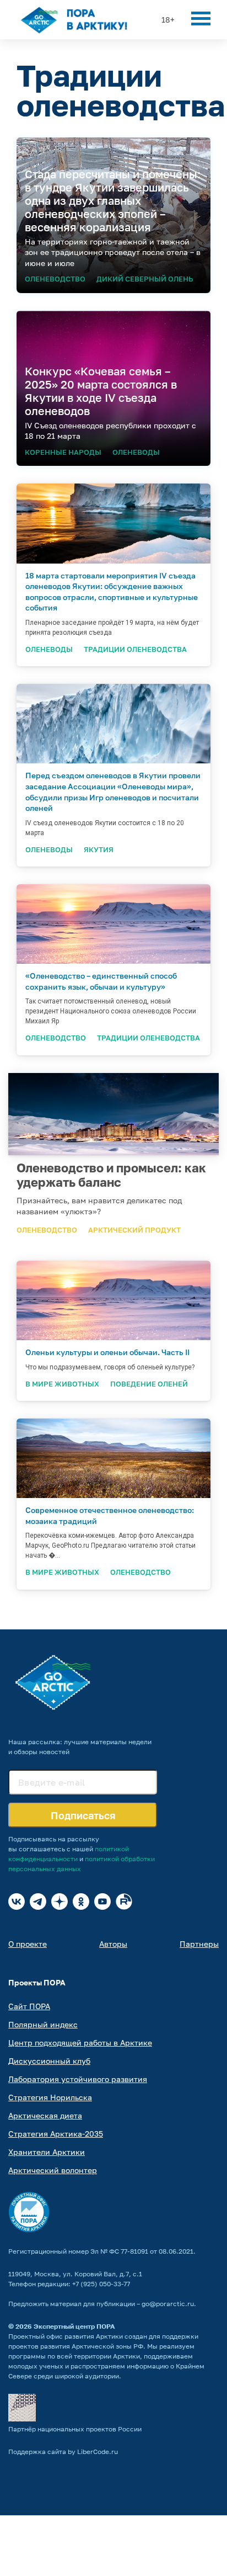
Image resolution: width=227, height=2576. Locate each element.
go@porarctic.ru (168, 2304)
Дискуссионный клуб (49, 2061)
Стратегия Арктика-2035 (56, 2134)
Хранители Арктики (47, 2152)
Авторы (113, 1944)
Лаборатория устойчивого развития (78, 2079)
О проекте (28, 1944)
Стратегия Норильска (50, 2097)
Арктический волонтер (53, 2170)
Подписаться (83, 1815)
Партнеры (199, 1944)
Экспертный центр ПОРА (74, 2326)
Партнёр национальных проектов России (75, 2429)
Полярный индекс (43, 2024)
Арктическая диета (45, 2115)
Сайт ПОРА (29, 2006)
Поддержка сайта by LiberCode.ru (63, 2452)
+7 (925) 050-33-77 (101, 2284)
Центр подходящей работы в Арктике (80, 2043)
